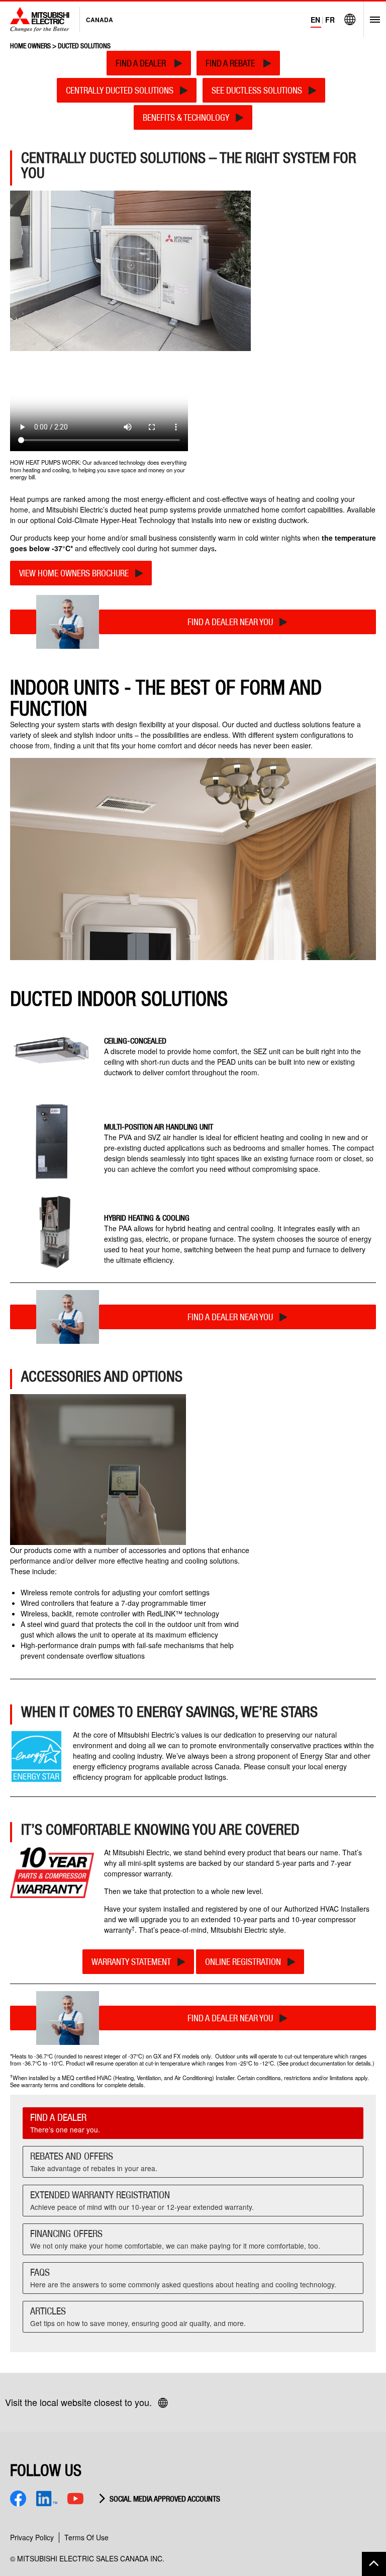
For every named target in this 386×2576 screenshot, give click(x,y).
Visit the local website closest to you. (78, 2402)
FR (330, 20)
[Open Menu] (372, 20)
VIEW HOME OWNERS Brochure (74, 573)
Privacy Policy (32, 2537)
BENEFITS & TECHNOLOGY (186, 117)
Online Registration (243, 1962)
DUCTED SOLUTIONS (84, 46)
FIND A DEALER (142, 63)
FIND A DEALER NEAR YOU (230, 622)
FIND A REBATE (231, 63)
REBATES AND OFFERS (94, 2162)
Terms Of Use (86, 2537)
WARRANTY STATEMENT (131, 1962)
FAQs (183, 2278)
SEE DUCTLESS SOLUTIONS (257, 90)
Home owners (30, 46)
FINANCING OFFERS (175, 2239)
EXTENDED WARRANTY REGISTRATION (142, 2200)
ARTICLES (138, 2316)
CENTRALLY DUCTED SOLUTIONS (120, 90)
